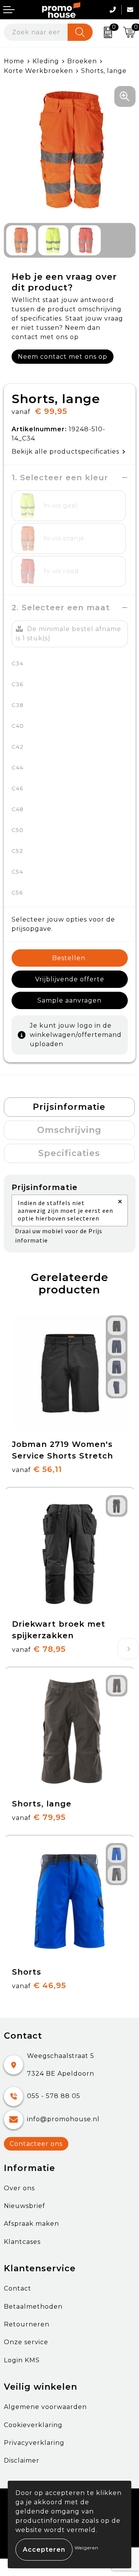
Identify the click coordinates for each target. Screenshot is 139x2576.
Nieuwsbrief (25, 2206)
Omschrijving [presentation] (69, 1130)
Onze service (26, 2342)
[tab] (69, 1107)
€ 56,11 (37, 1469)
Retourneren (27, 2324)
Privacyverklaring (34, 2443)
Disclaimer (22, 2460)
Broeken (82, 61)
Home (14, 61)
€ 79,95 (39, 1817)
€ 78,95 (39, 1649)
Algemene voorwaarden (45, 2407)
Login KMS (22, 2360)
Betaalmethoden (33, 2307)
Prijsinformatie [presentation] (69, 1107)
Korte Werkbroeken (38, 71)
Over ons (19, 2188)
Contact (18, 2288)
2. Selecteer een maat (61, 608)
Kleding (46, 61)
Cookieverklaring (33, 2425)
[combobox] (36, 32)
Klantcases (22, 2242)
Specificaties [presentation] (69, 1153)
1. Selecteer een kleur (60, 478)
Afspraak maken (31, 2224)
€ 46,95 (39, 1985)
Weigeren (86, 2548)
